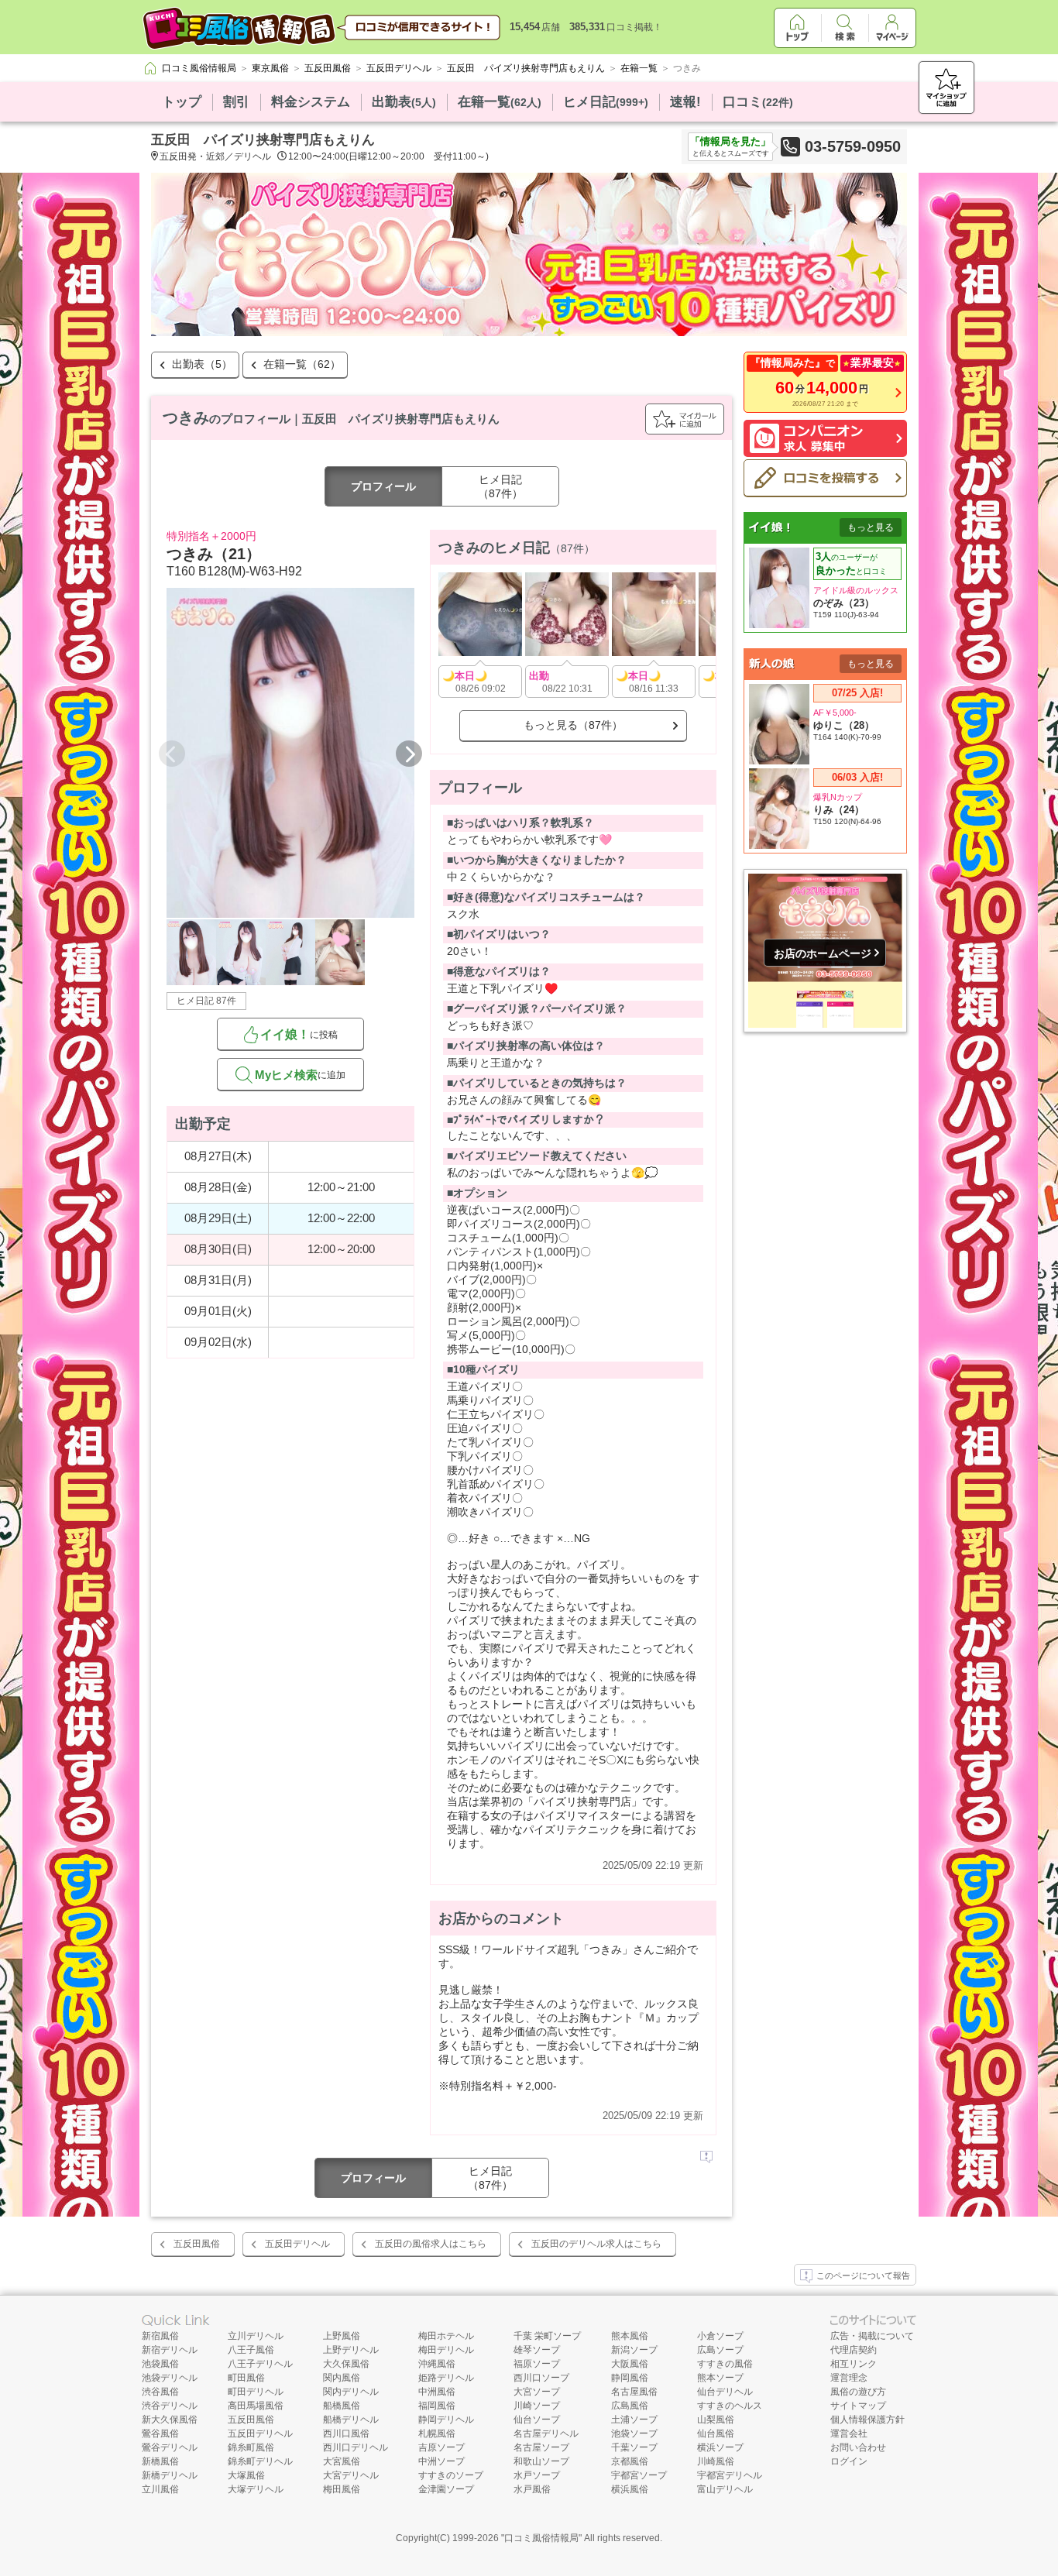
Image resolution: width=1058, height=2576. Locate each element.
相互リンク (854, 2364)
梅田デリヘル (446, 2350)
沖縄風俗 (437, 2364)
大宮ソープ (537, 2392)
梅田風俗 (342, 2489)
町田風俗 (246, 2378)
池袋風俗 (160, 2364)
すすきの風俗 (725, 2364)
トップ (182, 102)
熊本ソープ (720, 2378)
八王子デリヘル (260, 2364)
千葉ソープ (634, 2447)
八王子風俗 (251, 2350)
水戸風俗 (532, 2489)
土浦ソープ (634, 2420)
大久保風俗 (346, 2364)
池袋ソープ (634, 2433)
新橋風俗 (160, 2461)
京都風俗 (630, 2461)
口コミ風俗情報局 (541, 2538)
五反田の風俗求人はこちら (431, 2244)
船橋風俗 (342, 2406)
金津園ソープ (446, 2489)
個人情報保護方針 (867, 2420)
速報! (685, 102)
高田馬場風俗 (256, 2406)
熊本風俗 (630, 2336)
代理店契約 (854, 2350)
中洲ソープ (441, 2461)
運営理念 (849, 2378)
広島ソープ (720, 2350)
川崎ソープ (537, 2406)
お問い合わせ (858, 2447)
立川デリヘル (256, 2336)
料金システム (311, 102)
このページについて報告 (863, 2275)
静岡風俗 (630, 2378)
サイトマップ (858, 2406)
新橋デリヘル (170, 2475)
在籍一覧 (500, 102)
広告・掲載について (872, 2336)
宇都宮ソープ (639, 2475)
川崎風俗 (716, 2461)
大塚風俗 (246, 2475)
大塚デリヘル (256, 2489)
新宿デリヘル (170, 2350)
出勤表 (404, 102)
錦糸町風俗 (251, 2447)
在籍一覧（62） (302, 364)
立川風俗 (160, 2489)
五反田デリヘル (297, 2244)
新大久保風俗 (170, 2420)
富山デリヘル (725, 2489)
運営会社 (849, 2433)
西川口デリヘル (356, 2447)
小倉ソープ (720, 2336)
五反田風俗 (197, 2244)
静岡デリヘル (446, 2420)
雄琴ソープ (537, 2350)
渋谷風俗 (160, 2392)
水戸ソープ (537, 2475)
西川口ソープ (541, 2378)
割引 (236, 102)
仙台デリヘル (725, 2392)
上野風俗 (342, 2336)
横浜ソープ (720, 2447)
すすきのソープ (451, 2475)
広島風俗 (630, 2406)
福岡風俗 (437, 2406)
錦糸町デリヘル (260, 2461)
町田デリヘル (256, 2392)
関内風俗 (342, 2378)
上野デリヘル (351, 2350)
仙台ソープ (537, 2420)
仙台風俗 (716, 2433)
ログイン (849, 2461)
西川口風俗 (346, 2433)
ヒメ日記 (606, 102)
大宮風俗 (342, 2461)
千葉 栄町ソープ (547, 2336)
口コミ (758, 102)
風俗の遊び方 (858, 2392)
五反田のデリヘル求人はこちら (596, 2244)
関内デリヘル (351, 2392)
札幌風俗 (437, 2433)
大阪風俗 (630, 2364)
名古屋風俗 (634, 2392)
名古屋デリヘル (546, 2433)
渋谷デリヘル (170, 2406)
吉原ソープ (441, 2447)
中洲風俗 (437, 2392)
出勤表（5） (202, 364)
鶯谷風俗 (160, 2433)
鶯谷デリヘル (170, 2447)
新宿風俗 (160, 2336)
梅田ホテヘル (446, 2336)
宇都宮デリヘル (730, 2475)
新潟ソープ (634, 2350)
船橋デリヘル (351, 2420)
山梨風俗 (716, 2420)
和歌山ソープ (541, 2461)
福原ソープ (537, 2364)
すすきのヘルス (730, 2406)
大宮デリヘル (351, 2475)
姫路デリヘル (446, 2378)
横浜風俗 (630, 2489)
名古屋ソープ (541, 2447)
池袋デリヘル (170, 2378)
